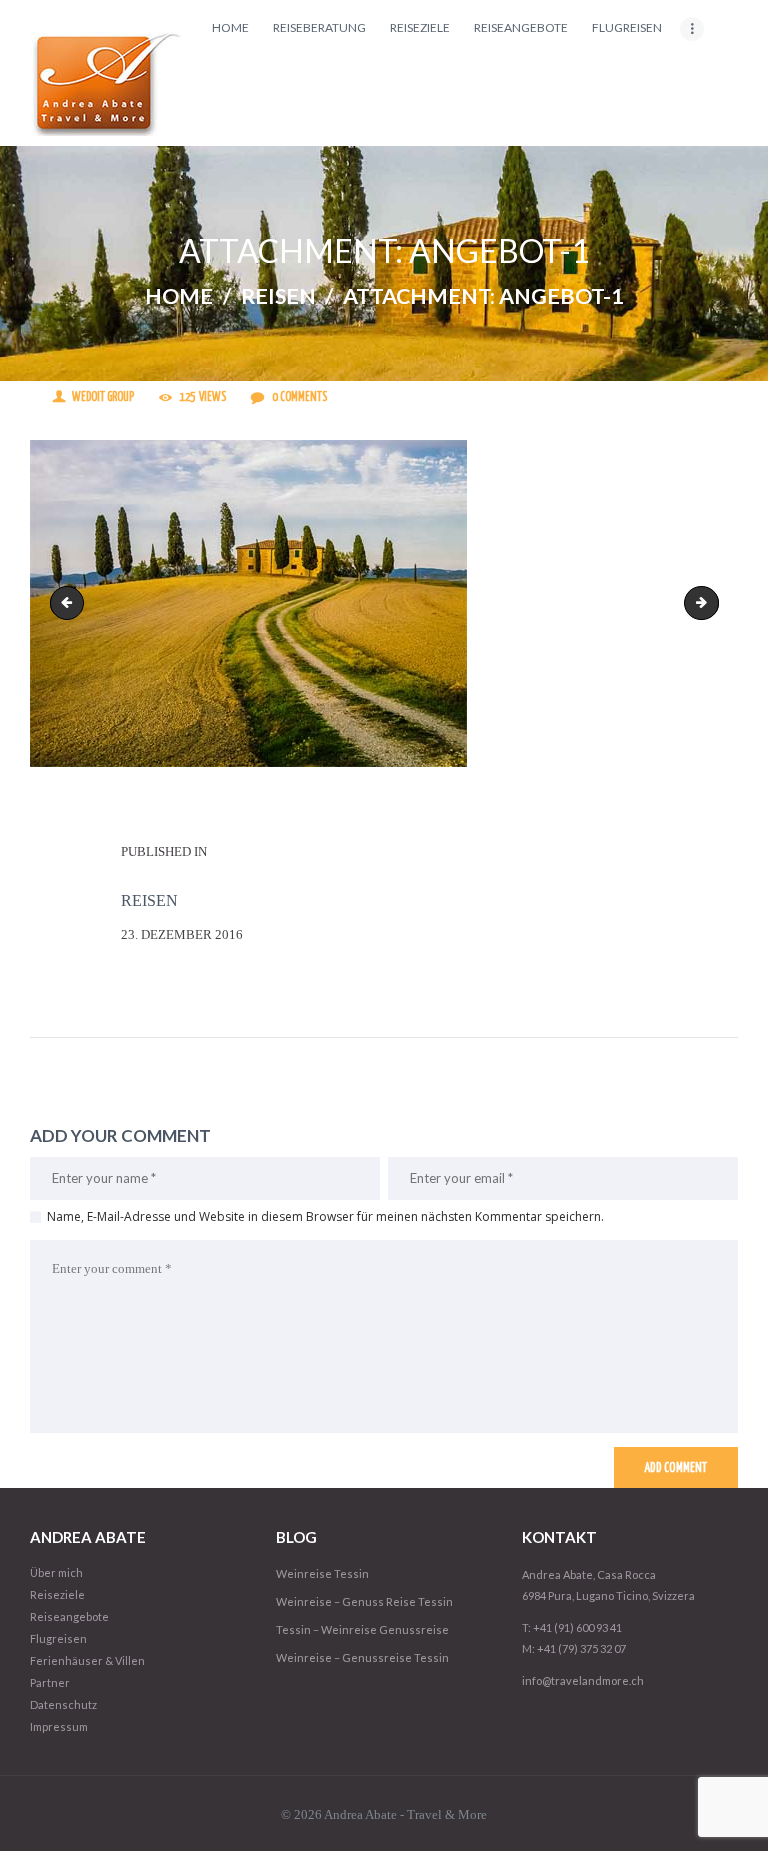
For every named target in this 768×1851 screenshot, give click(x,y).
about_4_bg (71, 602)
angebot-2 (712, 602)
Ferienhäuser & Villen (87, 1660)
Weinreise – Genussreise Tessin (362, 1657)
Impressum (59, 1726)
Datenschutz (63, 1704)
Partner (50, 1682)
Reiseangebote (69, 1616)
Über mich (56, 1572)
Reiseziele (57, 1594)
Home (179, 296)
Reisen (278, 296)
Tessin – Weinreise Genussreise (362, 1629)
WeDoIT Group (103, 397)
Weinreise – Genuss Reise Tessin (364, 1601)
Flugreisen (58, 1638)
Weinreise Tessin (322, 1573)
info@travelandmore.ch (583, 1680)
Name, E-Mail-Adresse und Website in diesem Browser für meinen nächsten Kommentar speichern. (325, 1216)
